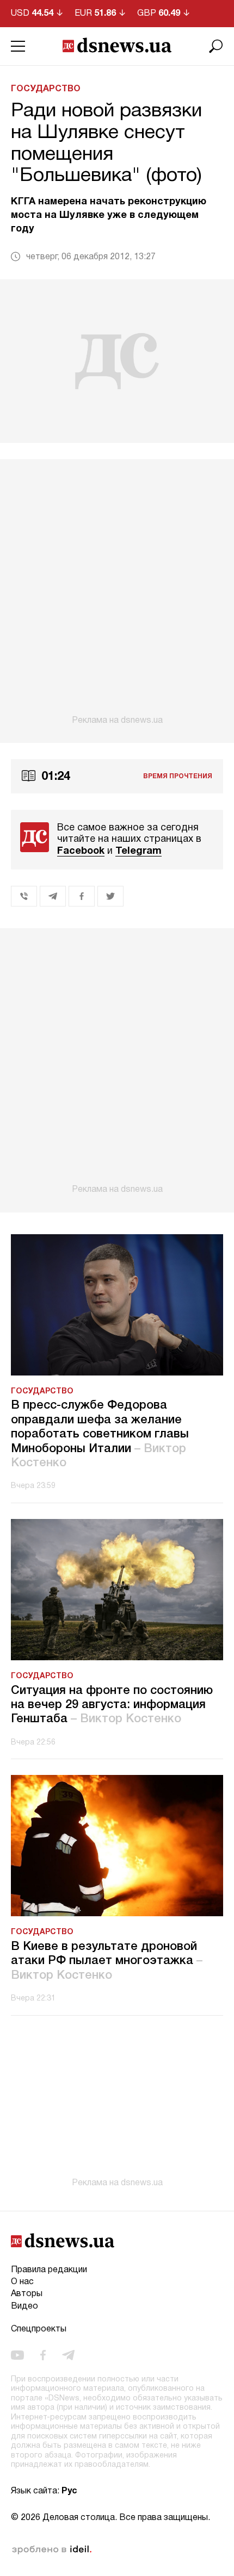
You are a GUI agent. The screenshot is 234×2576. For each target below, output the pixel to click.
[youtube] (17, 2355)
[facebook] (43, 2355)
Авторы (27, 2294)
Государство (46, 89)
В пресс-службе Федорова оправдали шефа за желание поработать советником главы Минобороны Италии (100, 1434)
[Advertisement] (117, 592)
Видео (24, 2306)
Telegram (138, 851)
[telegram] (68, 2355)
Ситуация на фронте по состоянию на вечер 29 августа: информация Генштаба (112, 1705)
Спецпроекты (39, 2329)
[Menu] (18, 46)
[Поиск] (216, 46)
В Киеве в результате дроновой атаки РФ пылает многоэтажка (107, 1961)
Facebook (81, 851)
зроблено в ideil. (52, 2550)
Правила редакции (49, 2270)
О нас (22, 2282)
